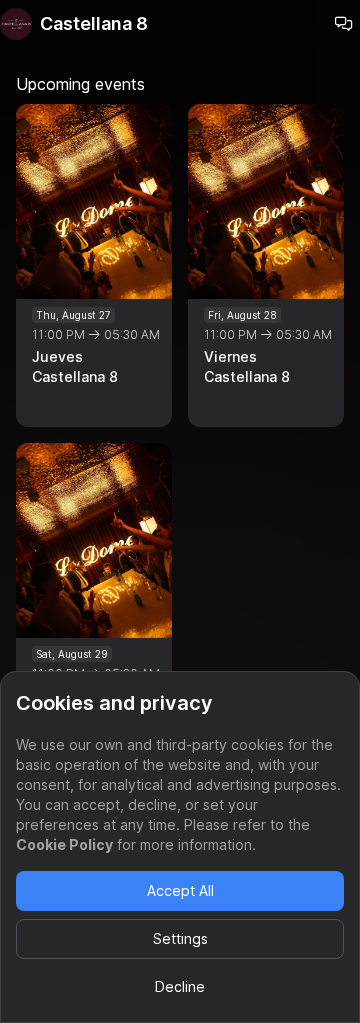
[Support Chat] (344, 24)
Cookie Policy (64, 844)
